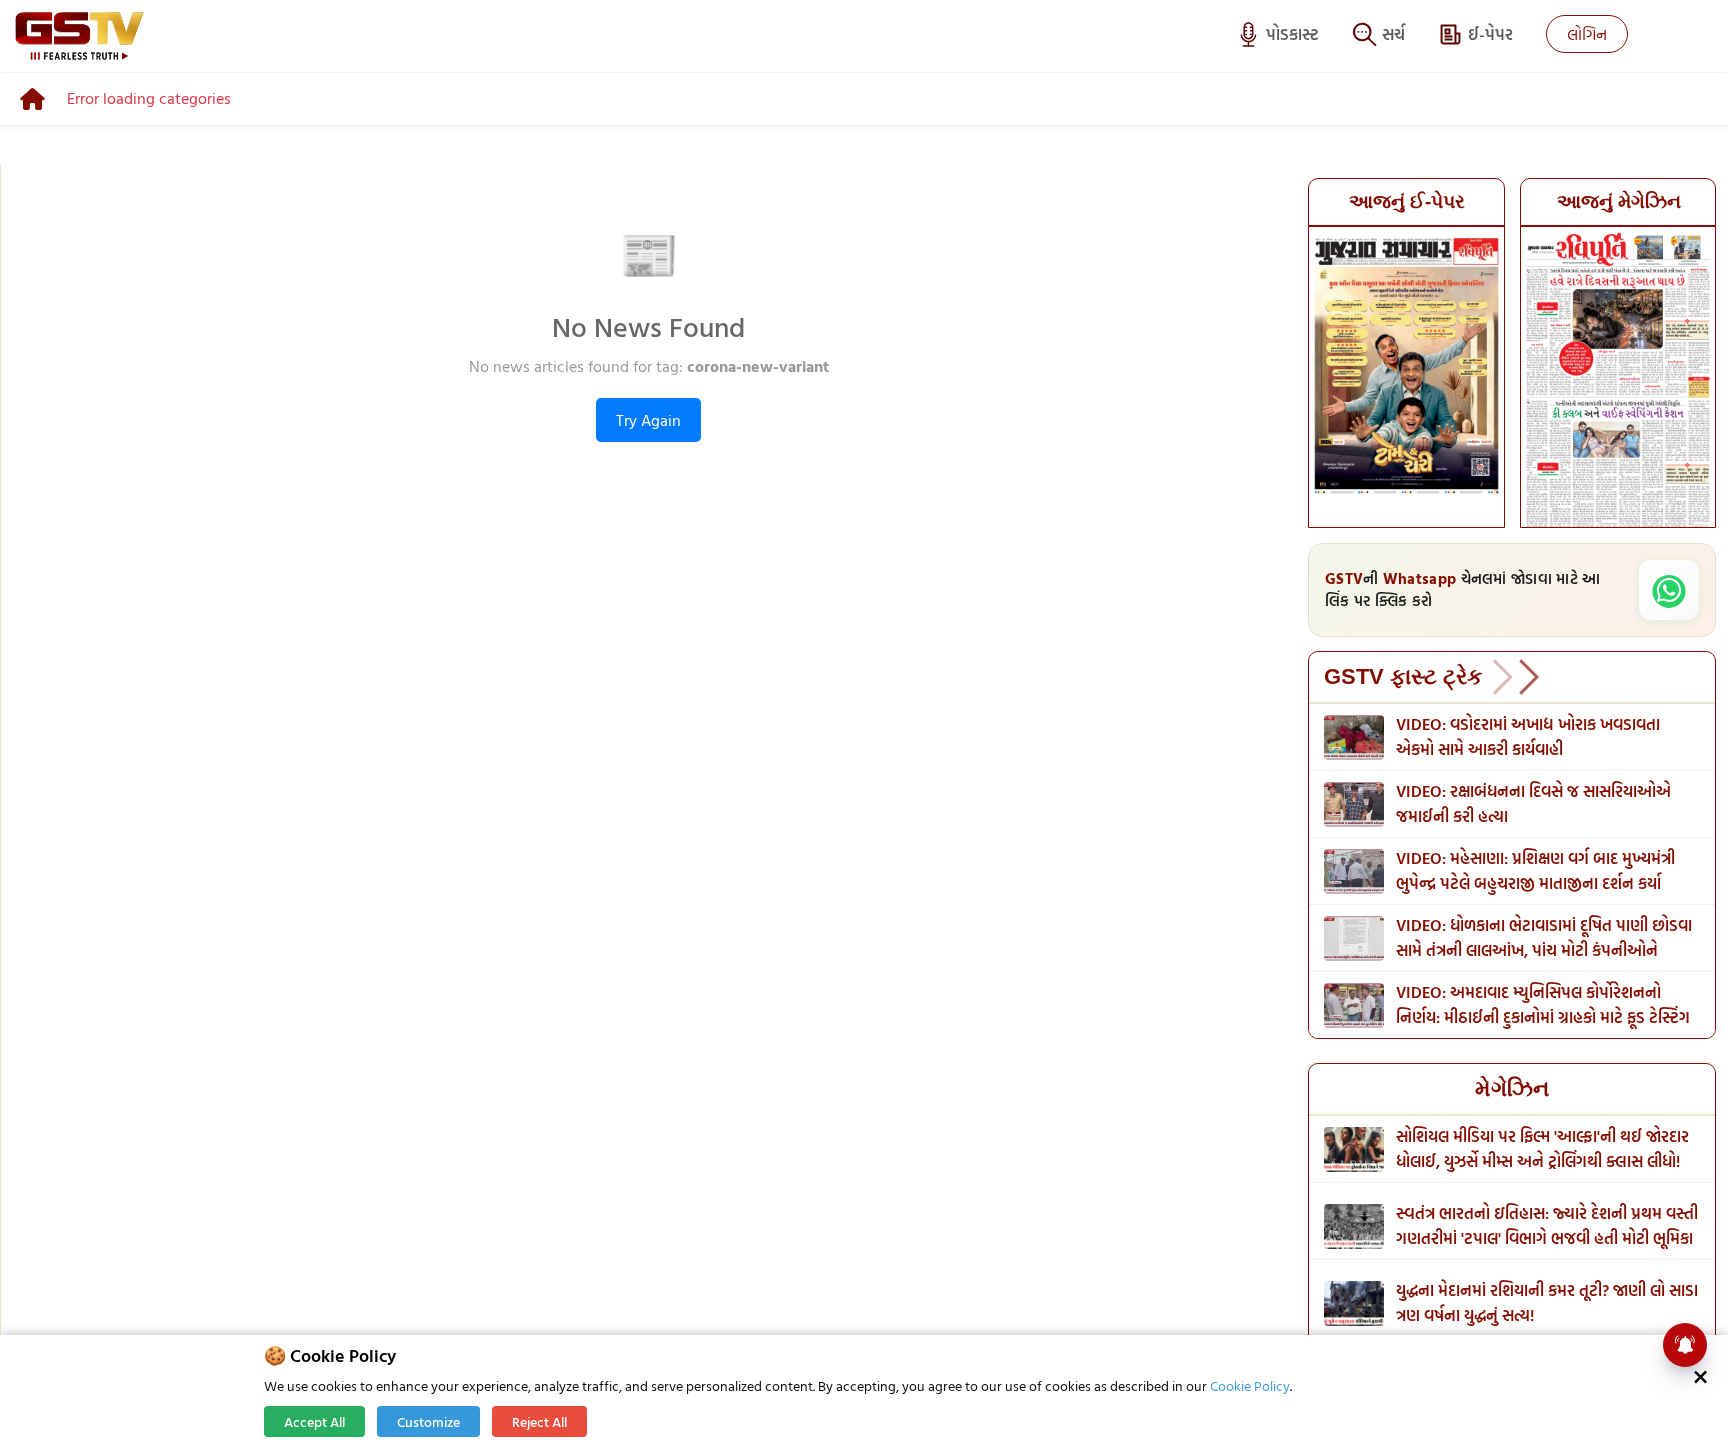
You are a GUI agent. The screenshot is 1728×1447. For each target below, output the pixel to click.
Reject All (539, 1421)
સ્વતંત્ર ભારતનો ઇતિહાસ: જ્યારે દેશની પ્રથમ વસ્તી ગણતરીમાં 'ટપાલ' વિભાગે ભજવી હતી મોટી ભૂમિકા (1547, 1225)
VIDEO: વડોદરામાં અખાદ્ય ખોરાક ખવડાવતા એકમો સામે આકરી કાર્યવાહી (1528, 736)
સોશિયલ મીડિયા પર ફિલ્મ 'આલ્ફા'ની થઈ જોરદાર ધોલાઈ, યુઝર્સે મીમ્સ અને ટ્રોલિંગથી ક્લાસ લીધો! (1542, 1148)
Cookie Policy (1250, 1385)
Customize (428, 1421)
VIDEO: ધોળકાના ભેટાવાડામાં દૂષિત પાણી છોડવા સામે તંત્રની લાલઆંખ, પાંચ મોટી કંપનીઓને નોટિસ (1544, 950)
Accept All (314, 1421)
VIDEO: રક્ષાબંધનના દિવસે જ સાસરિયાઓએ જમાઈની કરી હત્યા (1533, 803)
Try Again (648, 420)
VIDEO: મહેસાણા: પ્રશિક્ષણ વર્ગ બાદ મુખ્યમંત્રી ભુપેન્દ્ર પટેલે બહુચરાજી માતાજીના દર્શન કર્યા (1535, 870)
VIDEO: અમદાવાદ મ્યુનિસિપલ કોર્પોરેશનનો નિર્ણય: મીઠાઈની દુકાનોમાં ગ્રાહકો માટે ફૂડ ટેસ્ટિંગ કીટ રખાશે (1543, 1017)
